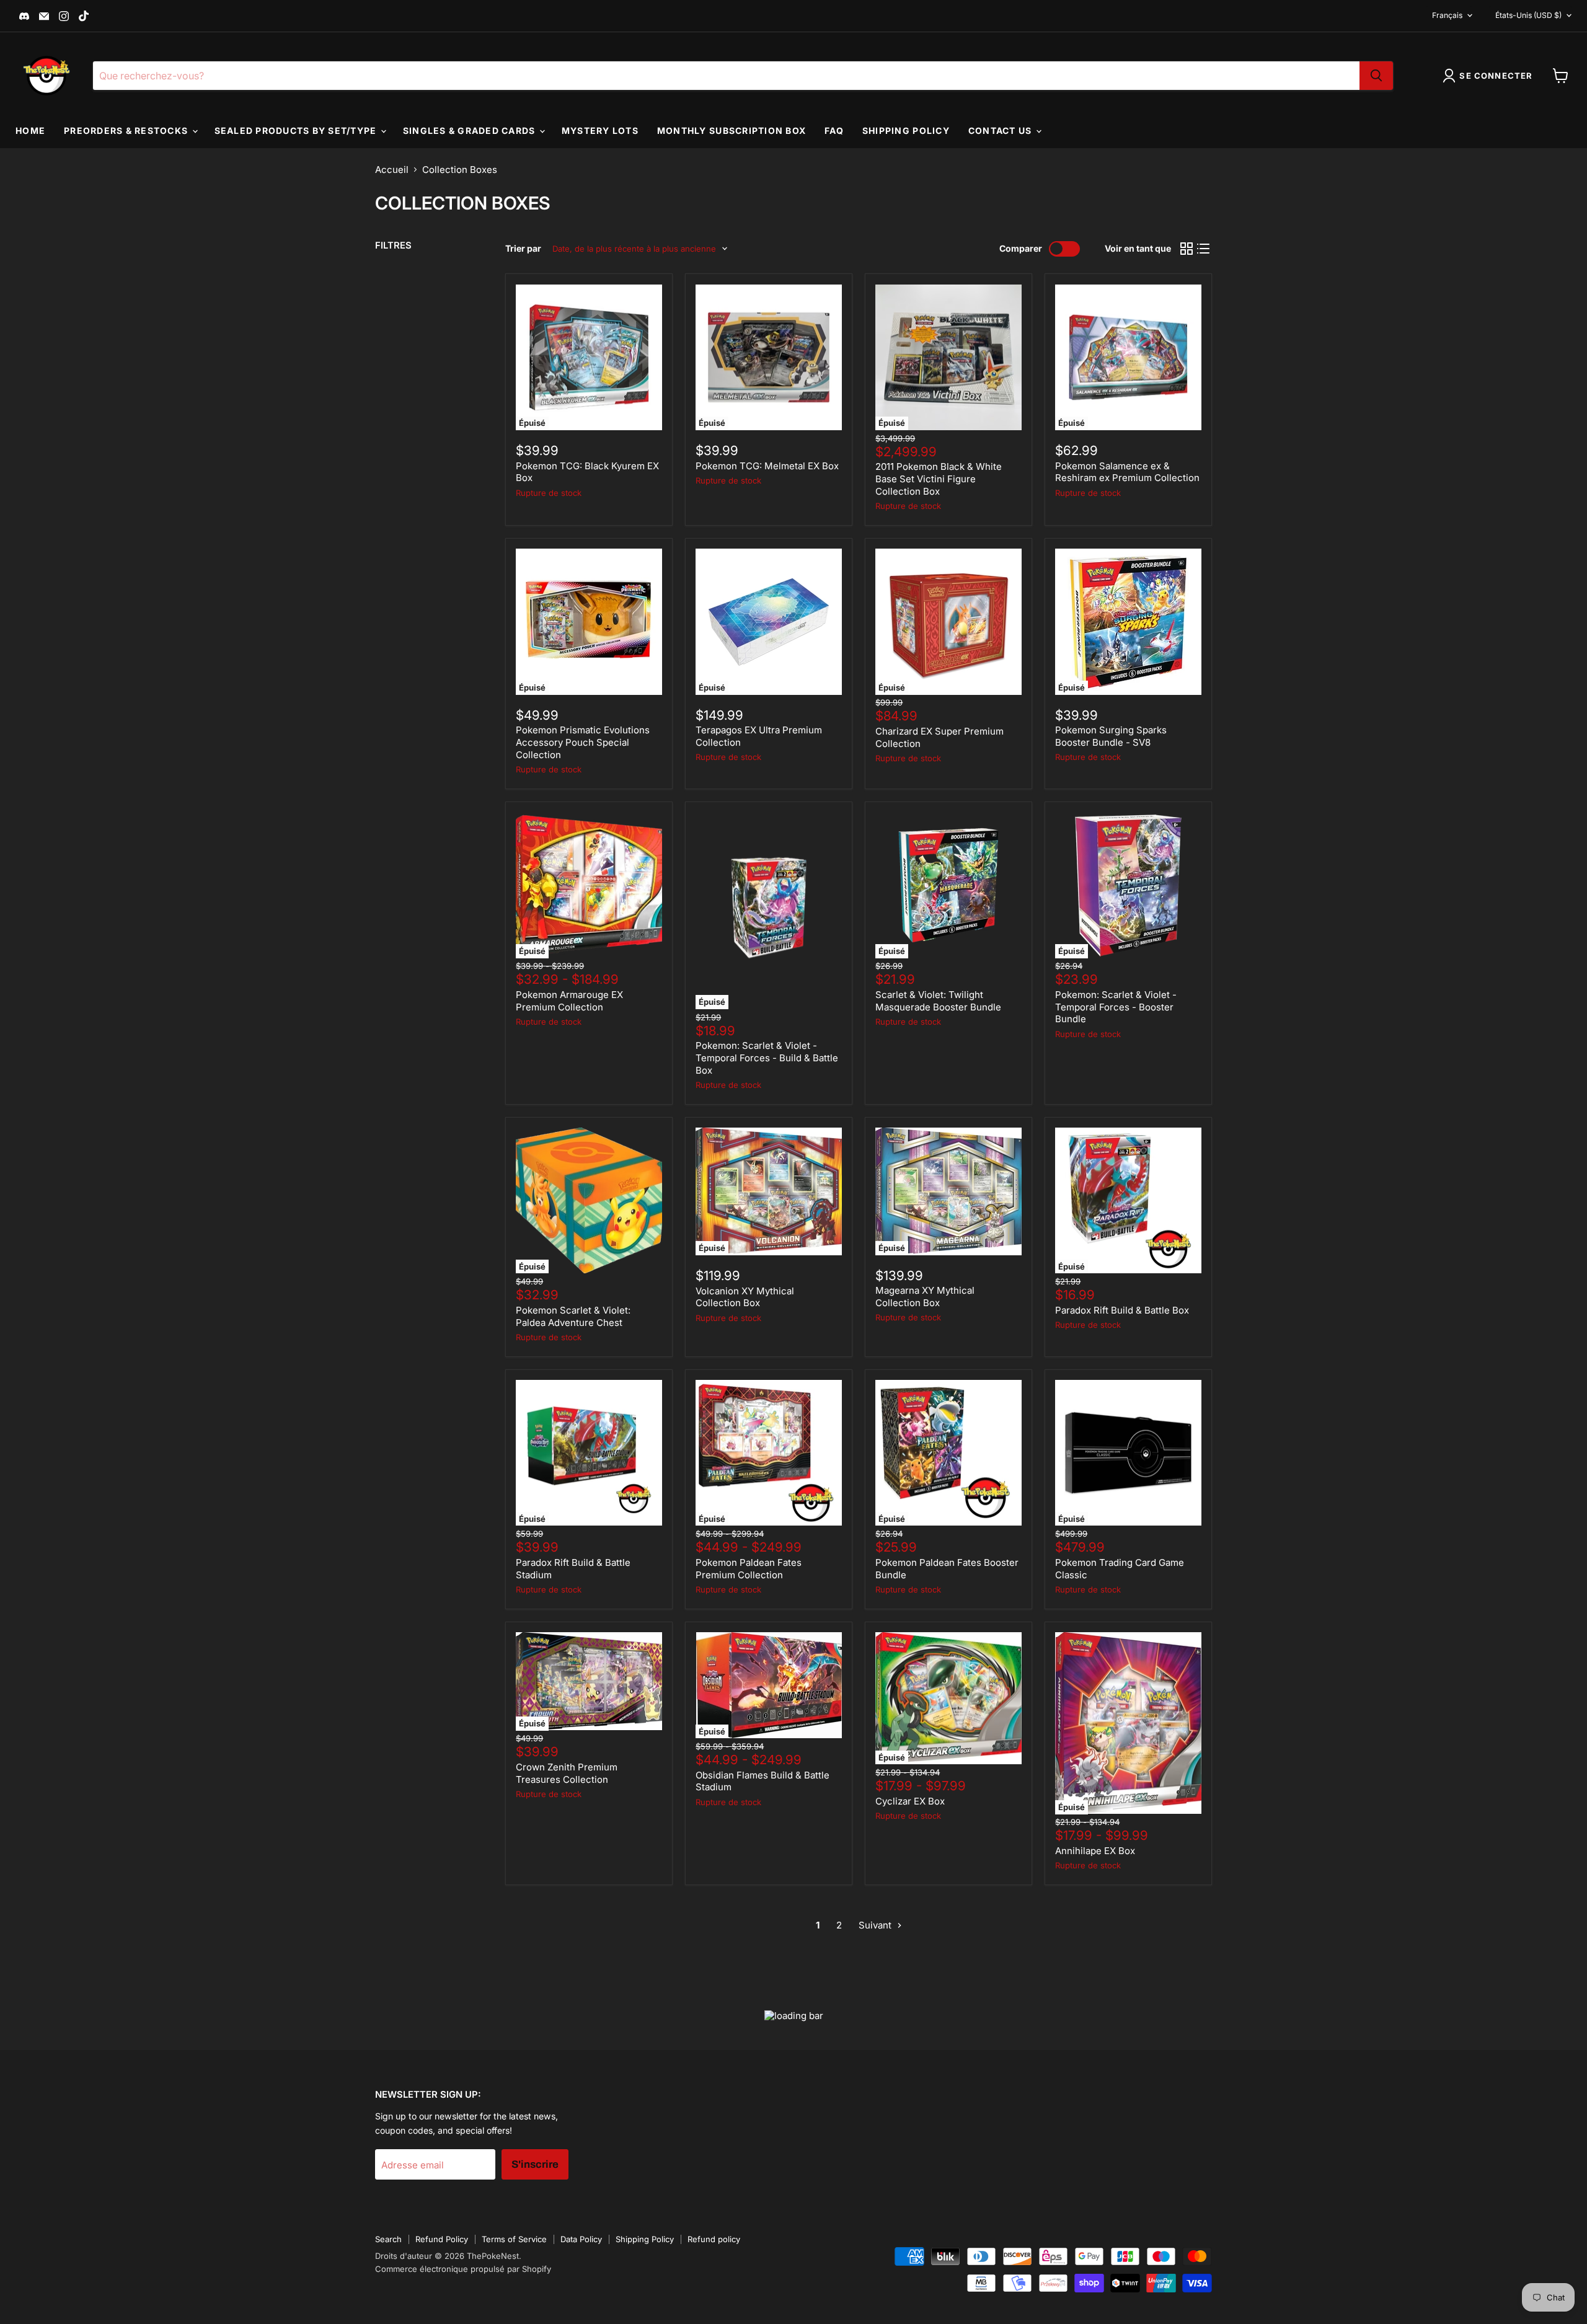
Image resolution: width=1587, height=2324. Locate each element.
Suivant (876, 1925)
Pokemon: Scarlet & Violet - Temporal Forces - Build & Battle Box (767, 1058)
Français (1447, 15)
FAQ (834, 130)
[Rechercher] (1376, 76)
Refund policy (714, 2239)
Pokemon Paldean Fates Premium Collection (749, 1569)
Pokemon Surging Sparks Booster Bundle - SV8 (1111, 736)
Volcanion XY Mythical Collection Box (745, 1297)
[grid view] (1187, 249)
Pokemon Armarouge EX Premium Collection (569, 1001)
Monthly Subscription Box (732, 130)
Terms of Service (514, 2239)
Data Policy (581, 2239)
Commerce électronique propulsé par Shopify (463, 2269)
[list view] (1204, 249)
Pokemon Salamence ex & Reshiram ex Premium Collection (1127, 472)
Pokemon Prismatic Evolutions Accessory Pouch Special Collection (583, 742)
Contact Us (1001, 130)
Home (30, 130)
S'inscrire (535, 2164)
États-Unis (1528, 15)
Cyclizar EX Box (910, 1801)
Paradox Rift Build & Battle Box (1122, 1310)
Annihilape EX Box (1095, 1851)
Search (388, 2239)
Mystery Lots (600, 130)
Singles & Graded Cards (471, 130)
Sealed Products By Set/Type (297, 130)
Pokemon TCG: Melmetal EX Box (767, 466)
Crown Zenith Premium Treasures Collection (567, 1773)
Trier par (523, 249)
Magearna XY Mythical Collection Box (925, 1297)
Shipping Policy (906, 130)
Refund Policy (442, 2239)
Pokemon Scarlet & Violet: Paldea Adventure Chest (573, 1316)
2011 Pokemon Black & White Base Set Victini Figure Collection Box (939, 479)
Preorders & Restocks (127, 130)
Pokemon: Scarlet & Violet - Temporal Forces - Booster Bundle (1116, 1007)
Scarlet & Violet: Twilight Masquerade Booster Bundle (938, 1001)
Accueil (392, 170)
